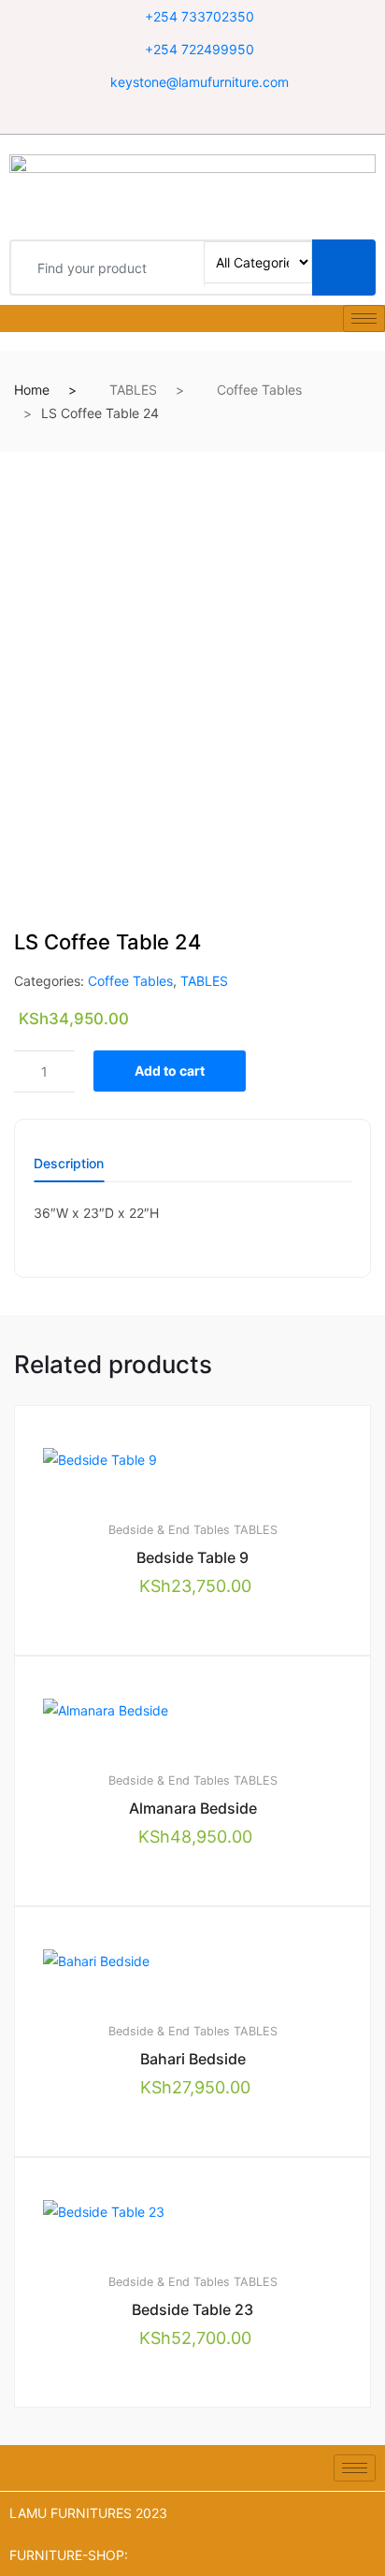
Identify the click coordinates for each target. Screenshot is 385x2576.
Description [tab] (69, 1164)
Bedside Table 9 (192, 1557)
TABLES (133, 390)
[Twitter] (198, 116)
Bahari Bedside (193, 2059)
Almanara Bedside (193, 1808)
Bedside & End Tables (169, 1530)
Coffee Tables (259, 390)
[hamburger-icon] (364, 318)
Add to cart (170, 1071)
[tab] (69, 1170)
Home (32, 390)
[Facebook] (174, 116)
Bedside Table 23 (192, 2309)
